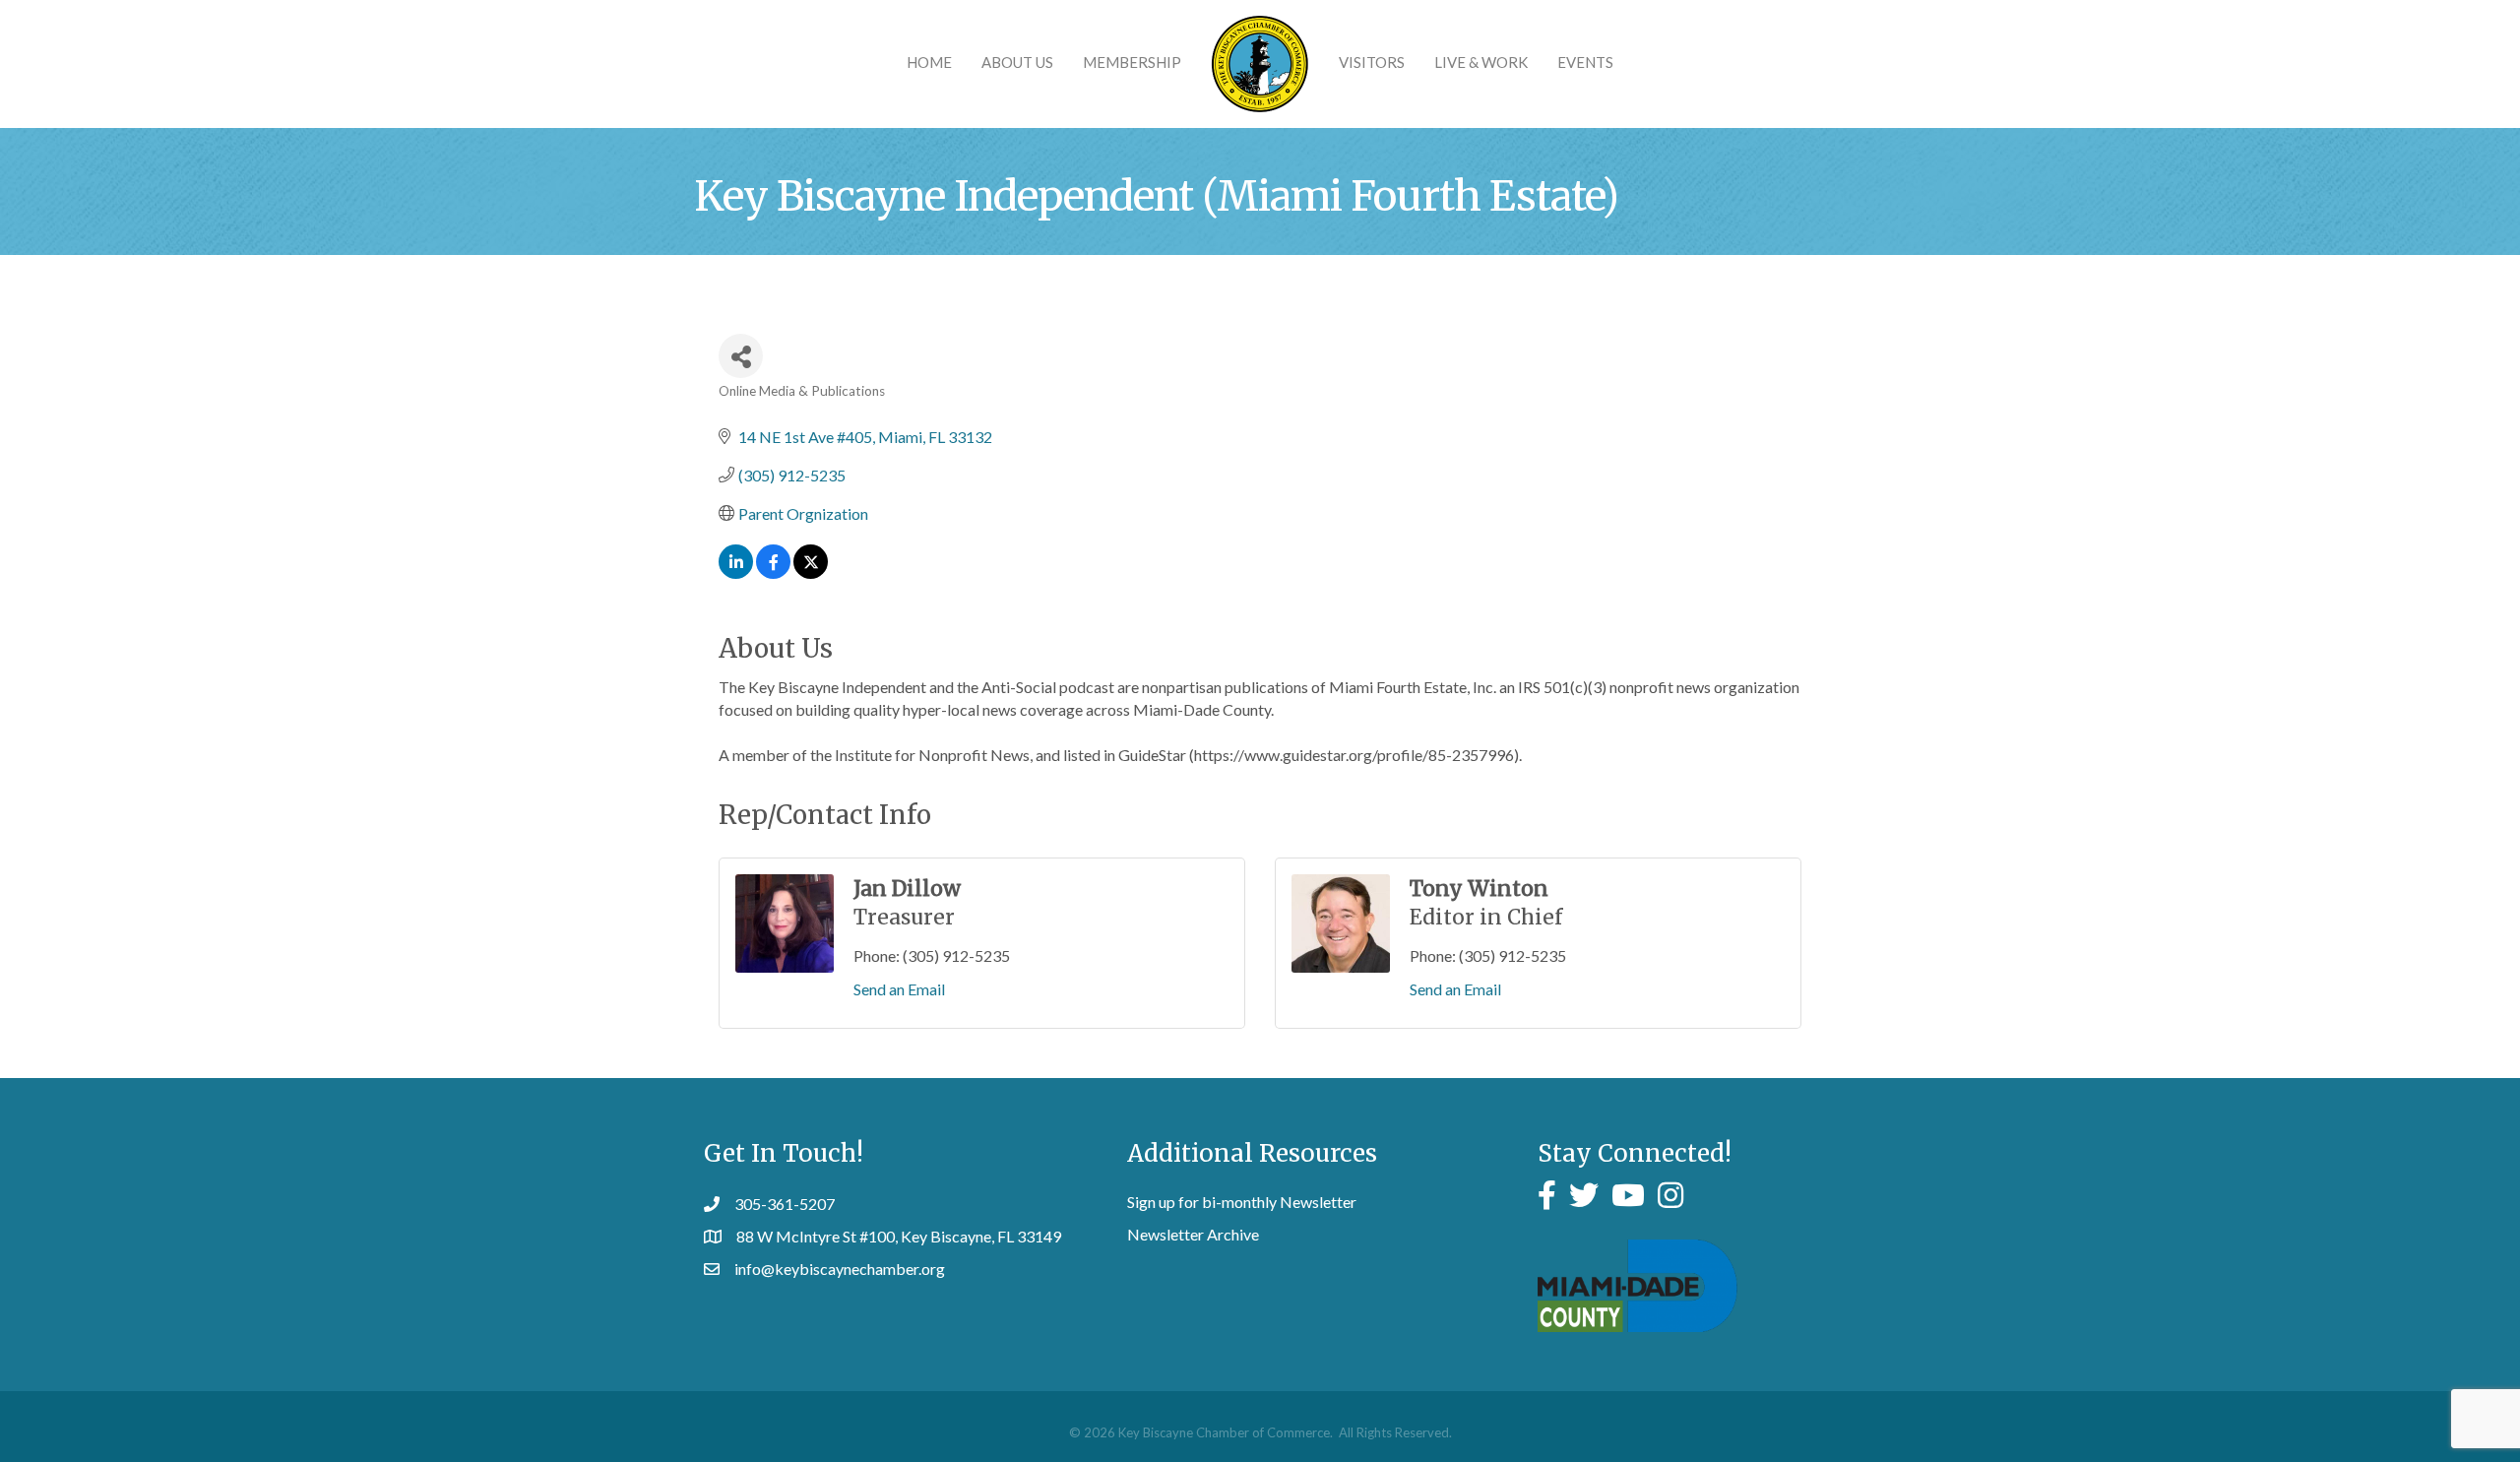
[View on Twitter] (811, 572)
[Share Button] (741, 356)
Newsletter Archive (1193, 1234)
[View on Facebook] (773, 572)
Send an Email (899, 989)
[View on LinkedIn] (736, 572)
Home (929, 62)
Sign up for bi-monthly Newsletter (1242, 1202)
